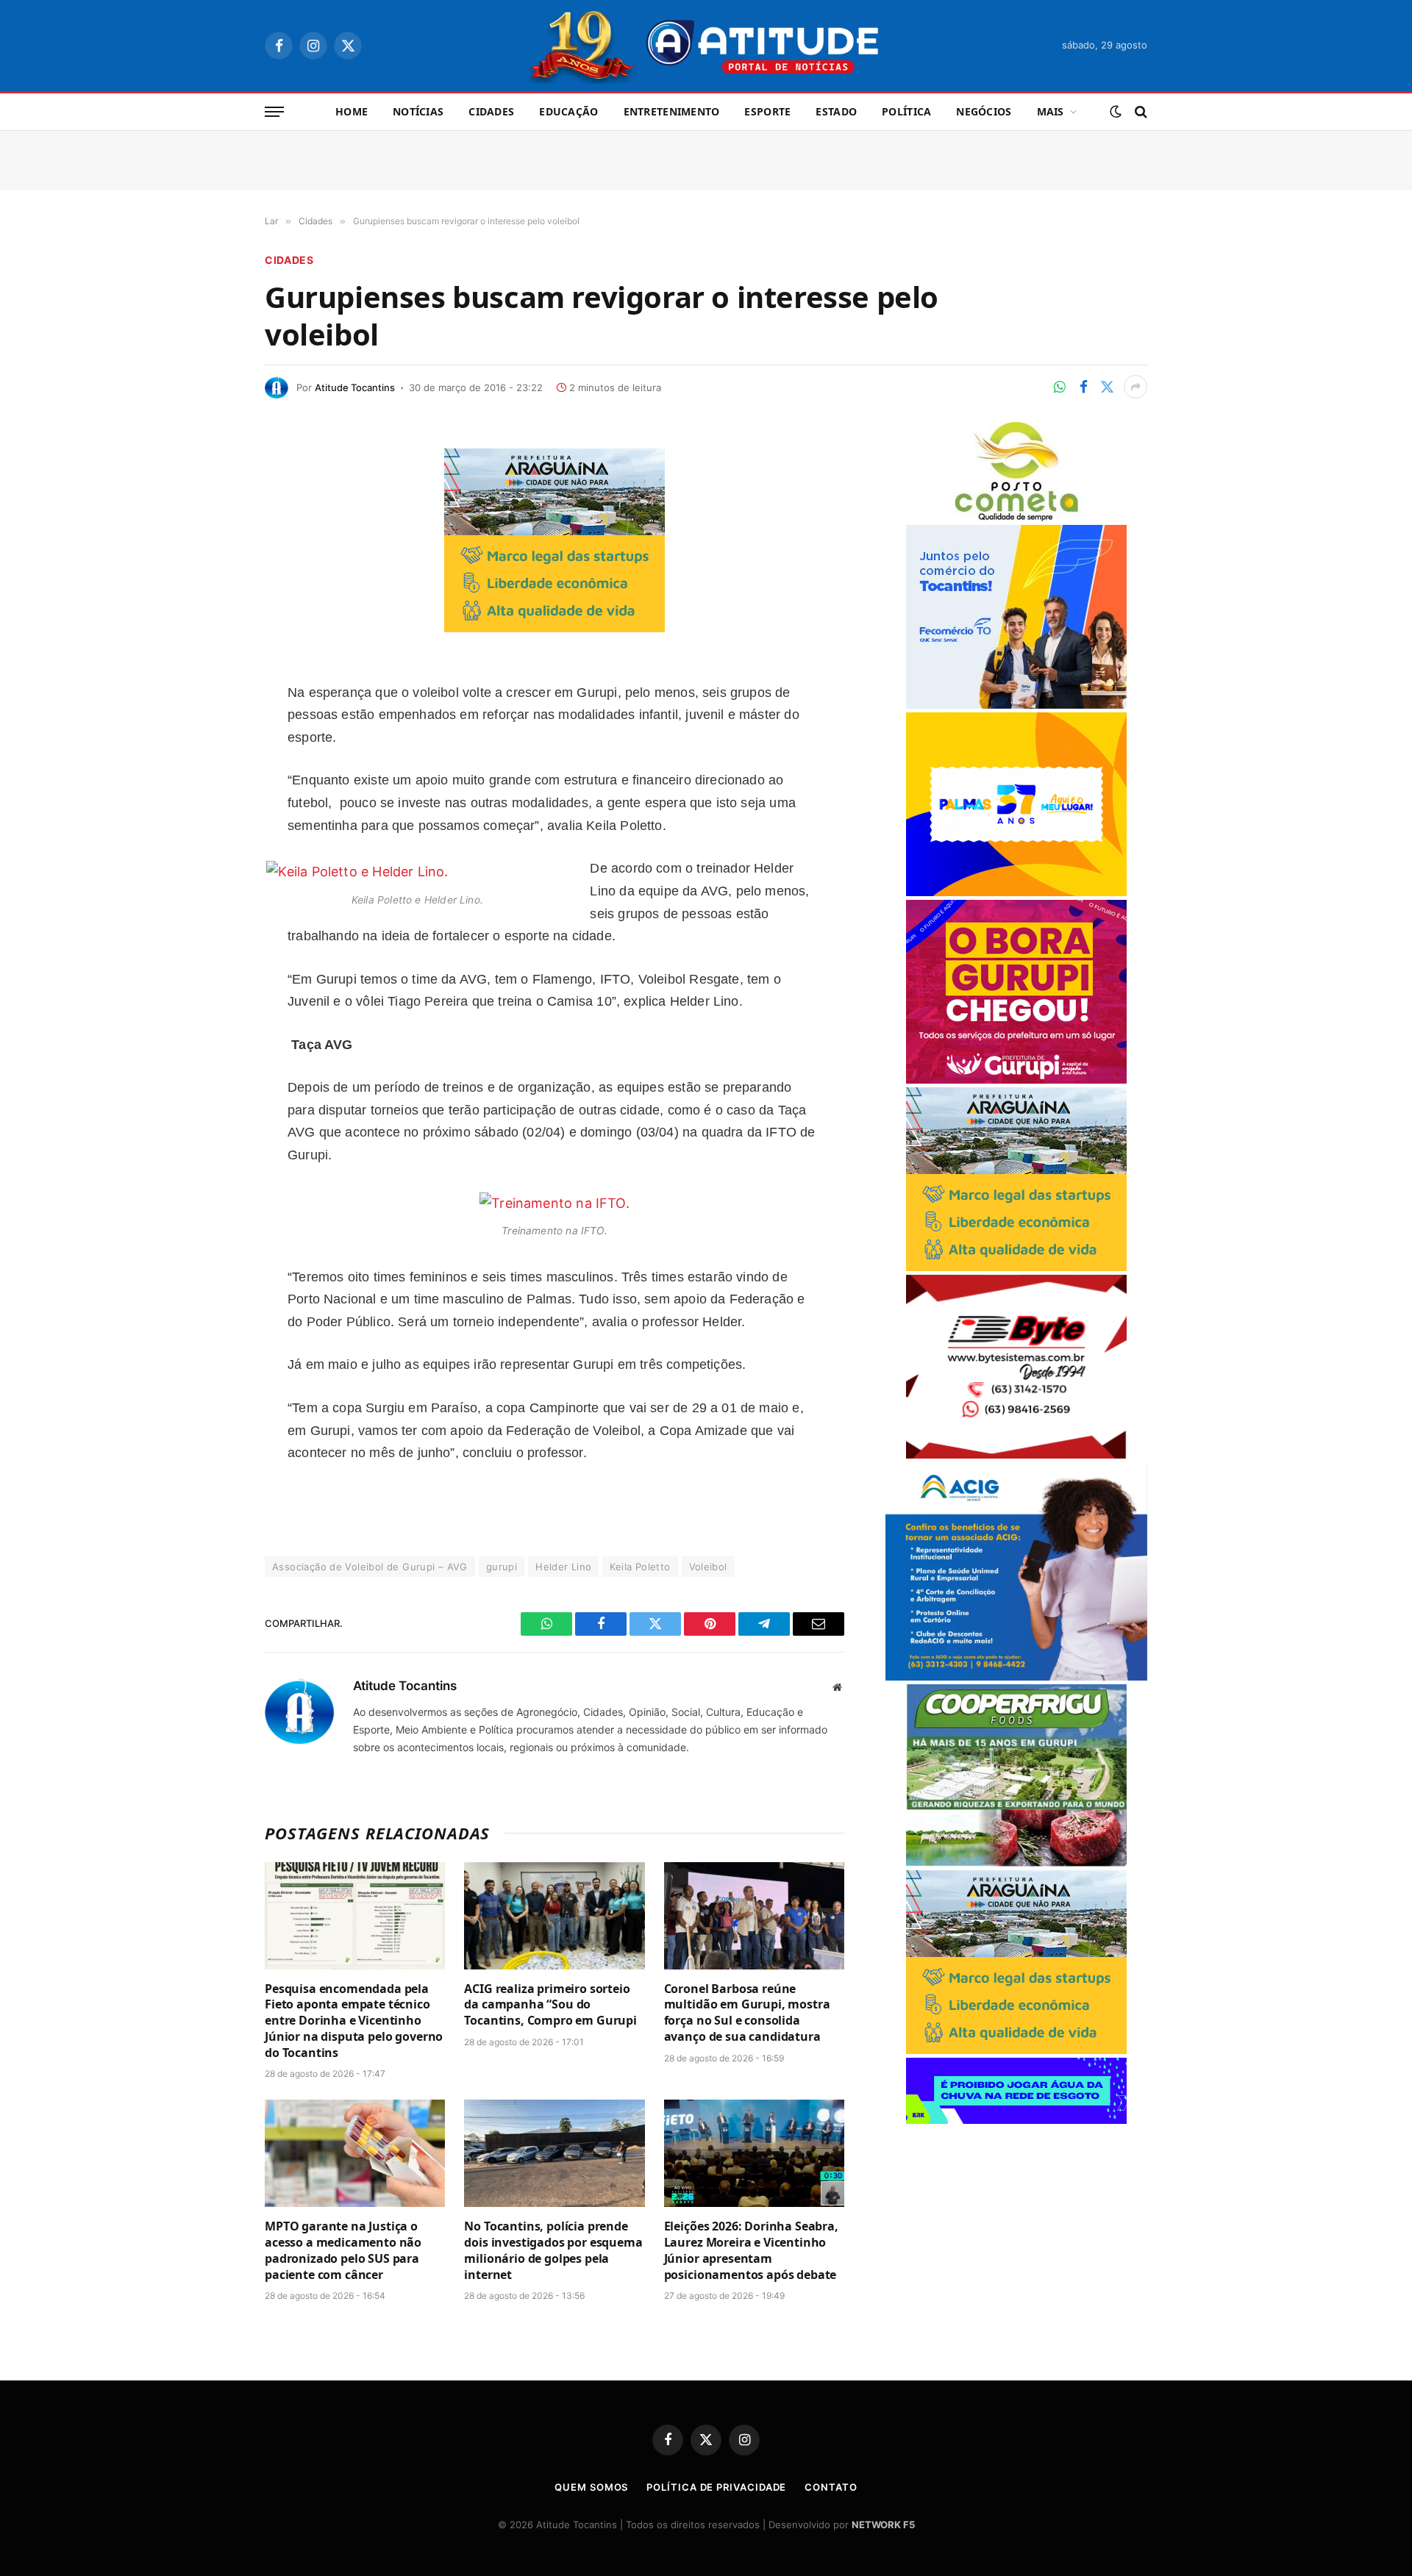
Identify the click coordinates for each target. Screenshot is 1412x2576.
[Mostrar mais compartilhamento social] (1135, 387)
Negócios (984, 111)
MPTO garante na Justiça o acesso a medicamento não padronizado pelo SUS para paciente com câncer (343, 2250)
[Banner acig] (1016, 1677)
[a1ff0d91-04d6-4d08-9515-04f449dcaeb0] (1016, 705)
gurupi (502, 1567)
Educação (568, 111)
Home (352, 111)
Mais (1051, 111)
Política (906, 111)
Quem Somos (591, 2487)
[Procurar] (1140, 112)
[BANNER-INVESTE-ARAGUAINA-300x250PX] (555, 627)
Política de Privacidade (716, 2487)
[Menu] (274, 112)
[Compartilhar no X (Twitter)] (1107, 387)
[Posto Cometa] (1016, 517)
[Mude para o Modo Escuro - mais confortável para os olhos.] (1116, 112)
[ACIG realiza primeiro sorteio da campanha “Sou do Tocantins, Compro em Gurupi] (554, 1916)
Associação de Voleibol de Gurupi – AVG (370, 1567)
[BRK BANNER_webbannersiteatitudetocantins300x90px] (1016, 2120)
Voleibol (708, 1567)
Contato (831, 2487)
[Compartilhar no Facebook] (1083, 387)
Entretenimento (672, 111)
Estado (836, 111)
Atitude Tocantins (355, 387)
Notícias (418, 111)
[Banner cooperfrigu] (1016, 1863)
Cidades (491, 111)
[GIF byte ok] (1016, 1455)
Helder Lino (563, 1567)
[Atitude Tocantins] (706, 46)
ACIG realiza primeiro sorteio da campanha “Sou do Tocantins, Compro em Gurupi (550, 2005)
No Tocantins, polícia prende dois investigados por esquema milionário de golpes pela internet (553, 2250)
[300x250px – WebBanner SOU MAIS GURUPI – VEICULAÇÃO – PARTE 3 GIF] (1016, 1080)
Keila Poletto (640, 1567)
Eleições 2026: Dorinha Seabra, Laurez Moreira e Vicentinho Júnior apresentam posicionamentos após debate (751, 2250)
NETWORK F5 (883, 2525)
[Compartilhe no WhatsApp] (1060, 387)
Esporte (767, 111)
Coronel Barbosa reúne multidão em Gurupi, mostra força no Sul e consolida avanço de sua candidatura (747, 2013)
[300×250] (1016, 892)
